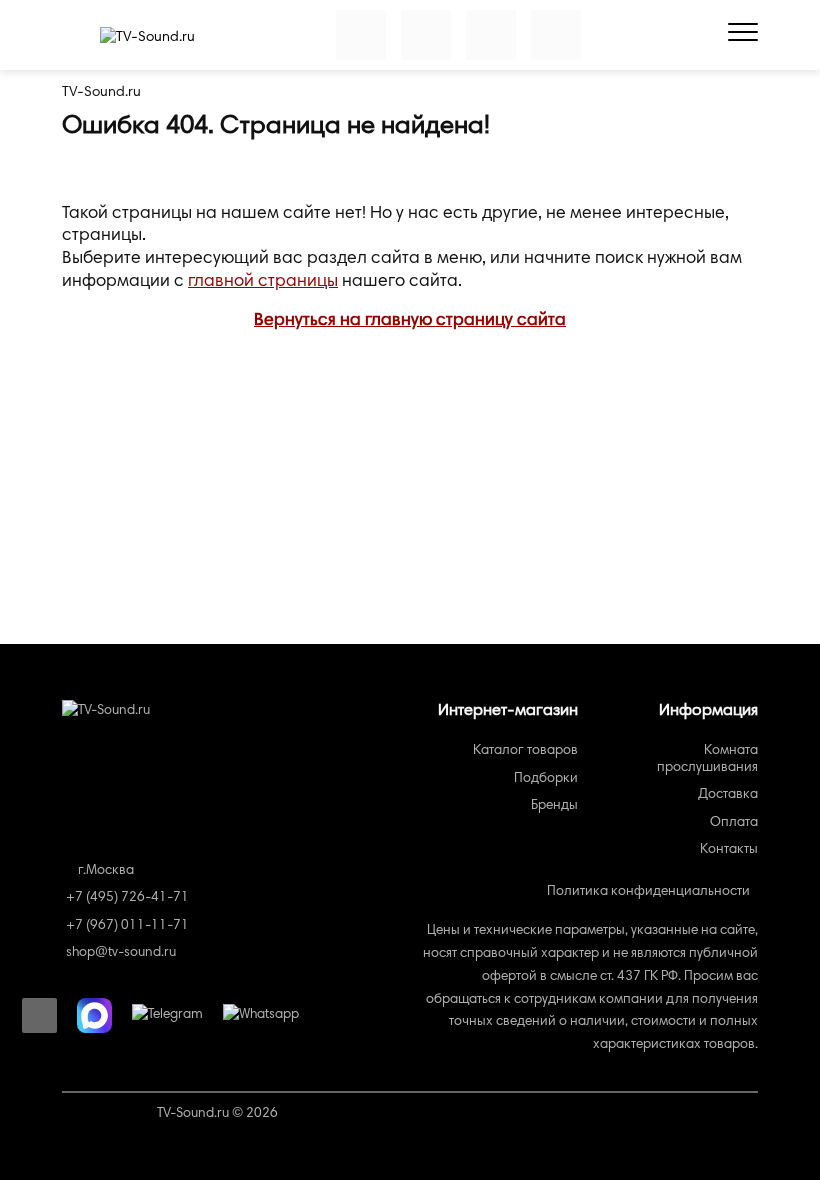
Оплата (734, 823)
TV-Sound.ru (101, 92)
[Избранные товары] (426, 35)
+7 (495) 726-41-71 (127, 898)
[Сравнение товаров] (361, 35)
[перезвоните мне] (39, 1015)
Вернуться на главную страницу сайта (410, 321)
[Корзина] (491, 35)
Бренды (554, 806)
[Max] (94, 1015)
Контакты (729, 850)
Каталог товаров (525, 751)
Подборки (546, 779)
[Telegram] (167, 1016)
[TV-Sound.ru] (147, 38)
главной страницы (263, 282)
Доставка (728, 795)
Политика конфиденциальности (648, 892)
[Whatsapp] (261, 1016)
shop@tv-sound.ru (121, 953)
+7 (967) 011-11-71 (127, 926)
